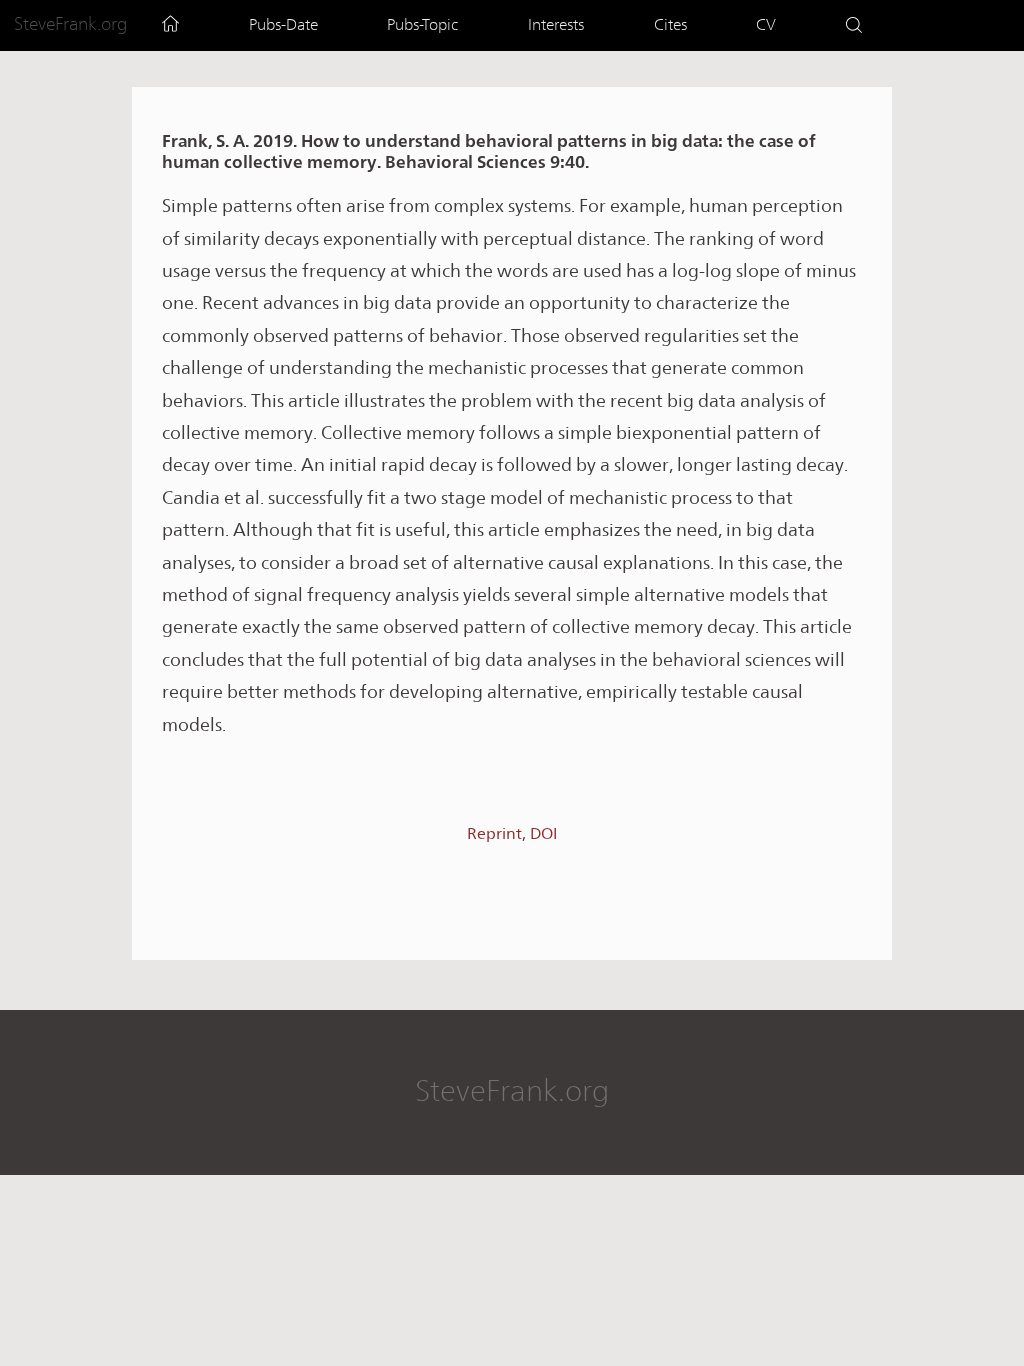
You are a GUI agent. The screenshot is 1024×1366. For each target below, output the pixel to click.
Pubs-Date (283, 24)
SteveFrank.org (70, 23)
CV (766, 24)
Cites (670, 24)
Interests (556, 24)
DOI (543, 833)
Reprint (494, 833)
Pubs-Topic (422, 24)
